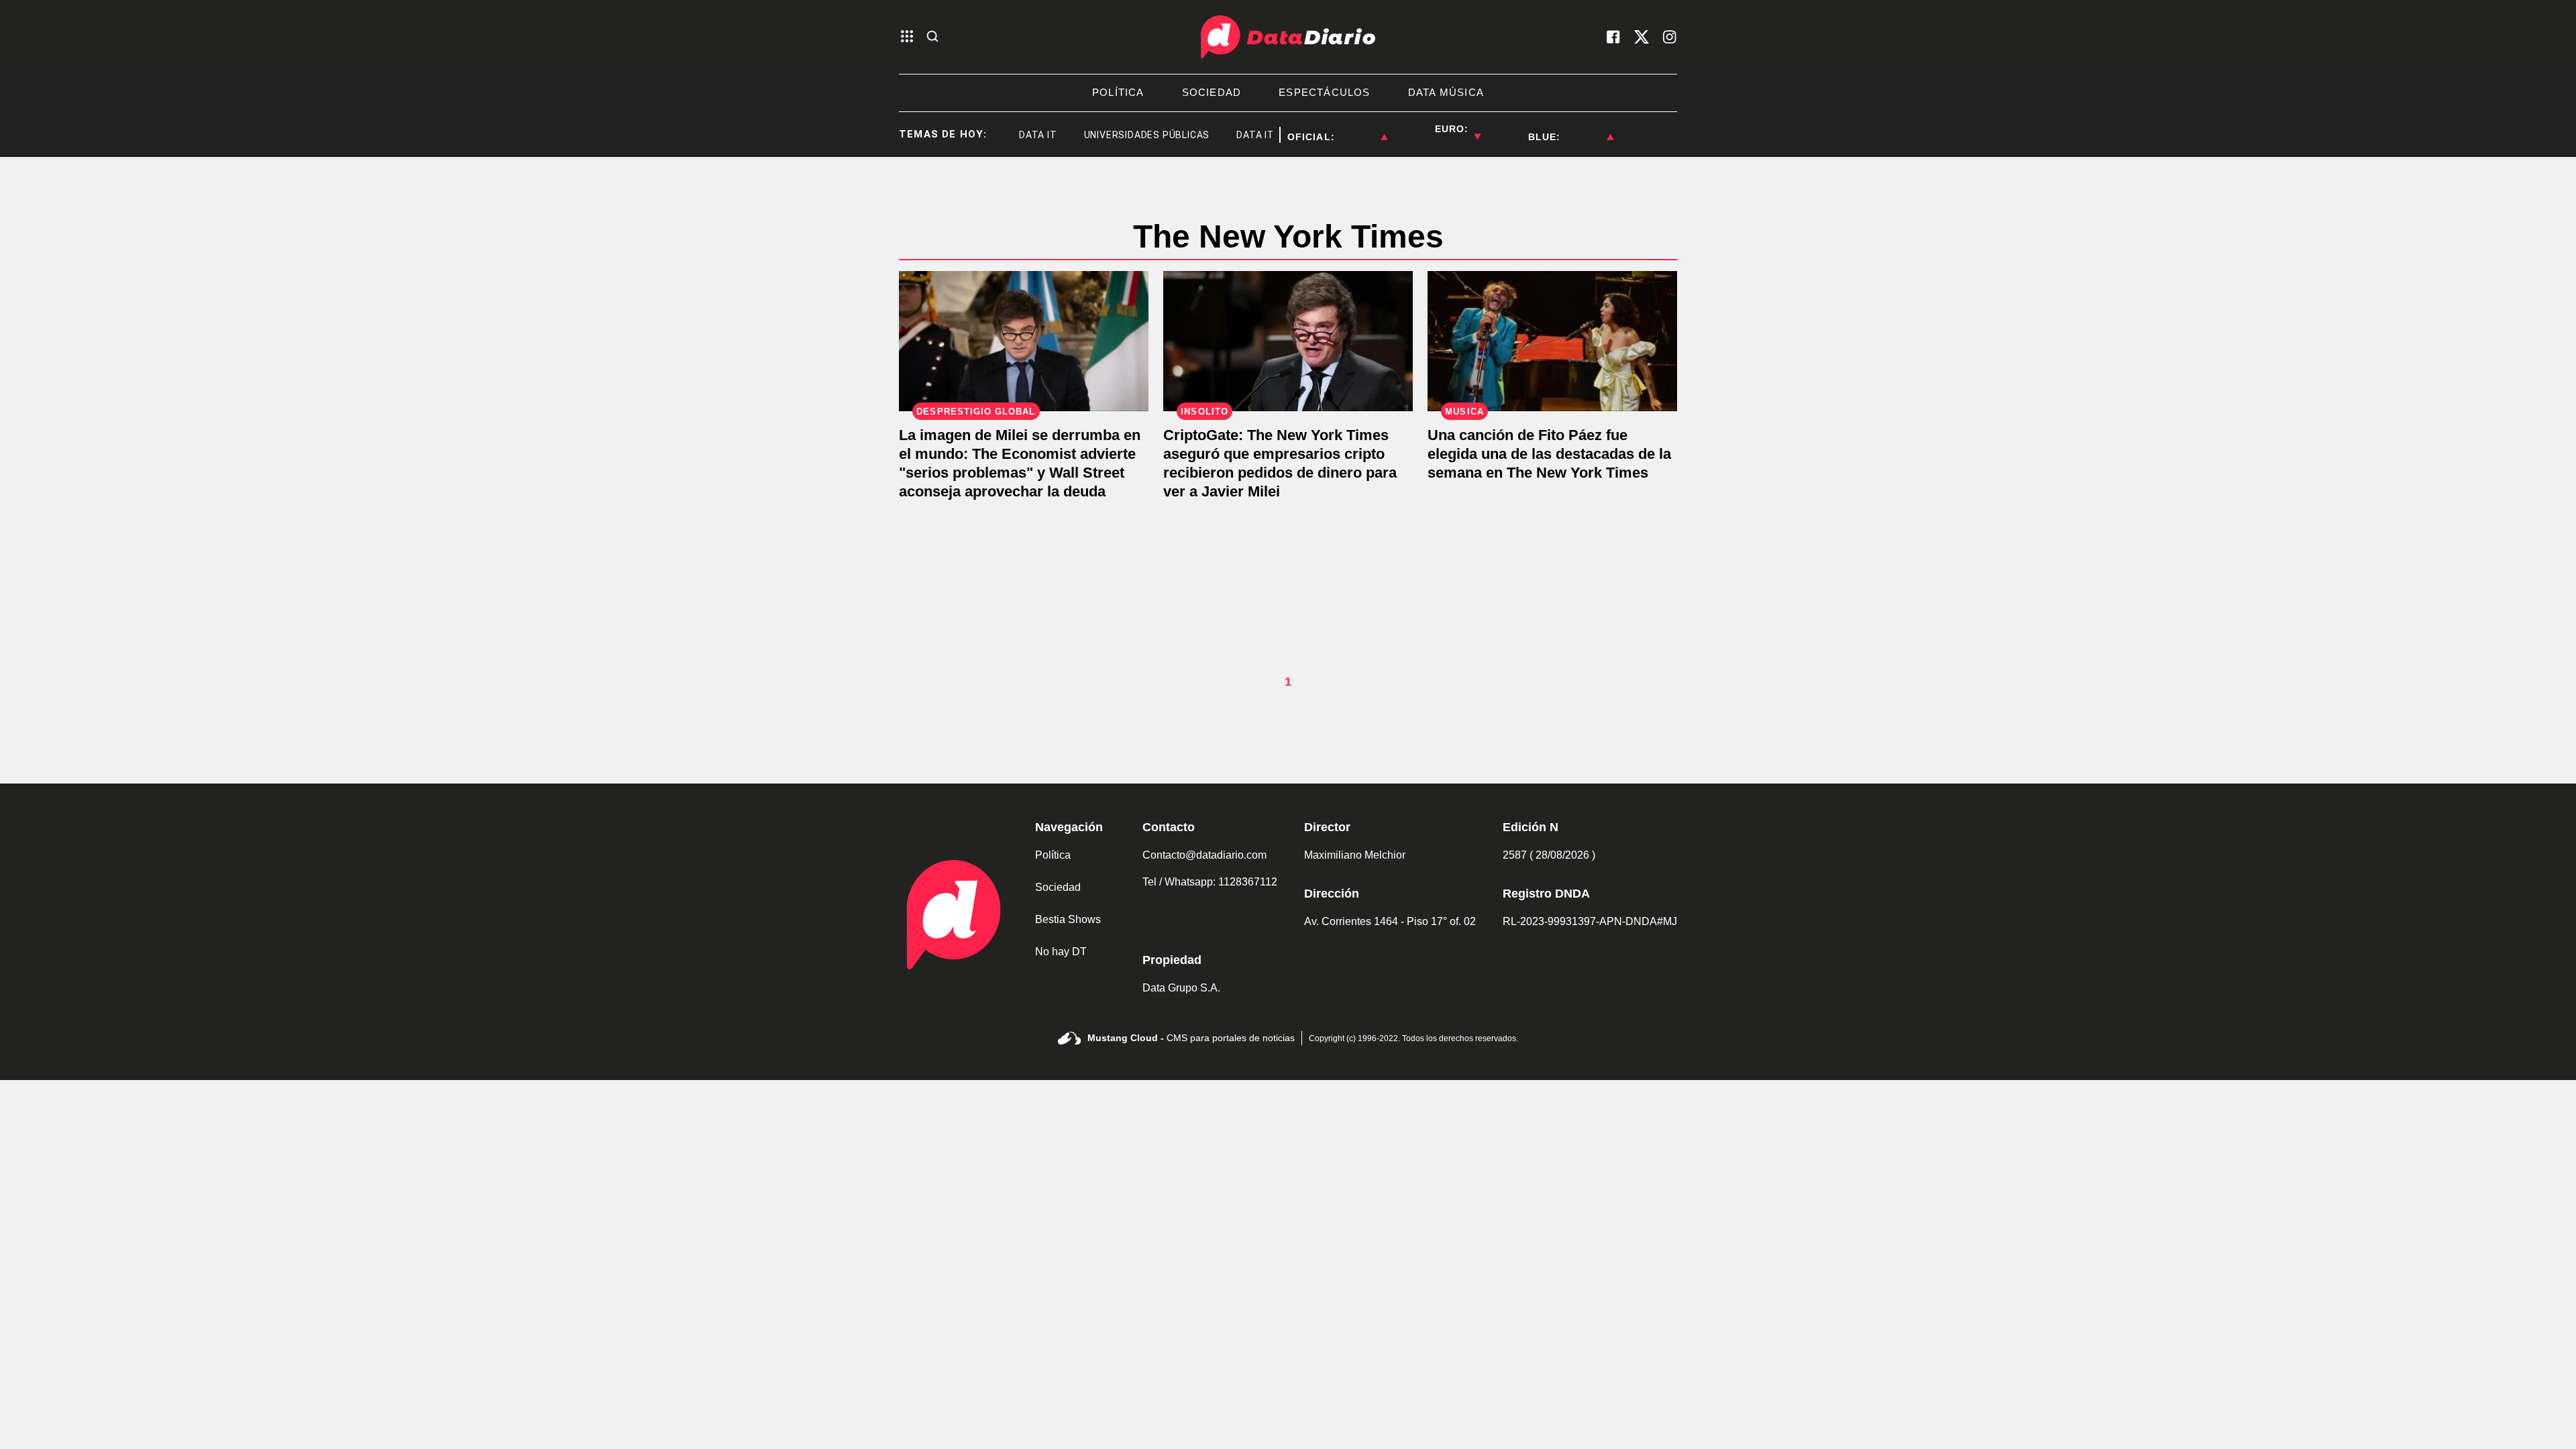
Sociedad (1058, 887)
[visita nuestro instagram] (1670, 37)
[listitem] (1361, 129)
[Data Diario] (1288, 37)
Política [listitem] (1118, 92)
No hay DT (1061, 952)
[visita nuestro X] (1642, 37)
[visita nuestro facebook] (1613, 37)
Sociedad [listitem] (1212, 92)
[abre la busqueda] (932, 37)
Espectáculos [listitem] (1324, 92)
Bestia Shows (1068, 919)
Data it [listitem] (1011, 135)
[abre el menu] (907, 37)
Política (1053, 855)
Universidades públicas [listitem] (1120, 135)
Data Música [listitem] (1446, 92)
